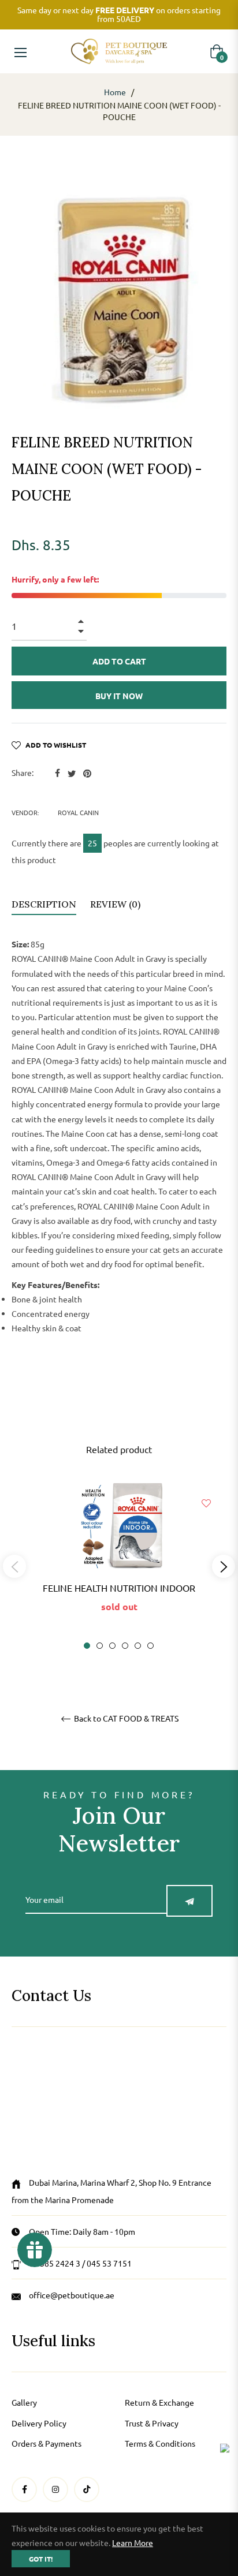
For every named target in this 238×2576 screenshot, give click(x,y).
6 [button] (150, 1646)
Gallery (24, 2402)
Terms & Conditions (160, 2443)
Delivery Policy (39, 2423)
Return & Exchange (159, 2402)
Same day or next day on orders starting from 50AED (119, 14)
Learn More (133, 2543)
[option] (119, 1567)
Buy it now (119, 696)
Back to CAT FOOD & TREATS (125, 1718)
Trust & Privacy (152, 2423)
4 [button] (125, 1646)
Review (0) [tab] (116, 904)
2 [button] (100, 1646)
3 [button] (112, 1646)
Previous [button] (14, 1566)
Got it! (41, 2559)
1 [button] (87, 1646)
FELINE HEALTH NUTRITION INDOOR (119, 1588)
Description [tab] (44, 904)
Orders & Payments (47, 2443)
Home (115, 92)
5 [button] (138, 1646)
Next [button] (224, 1566)
